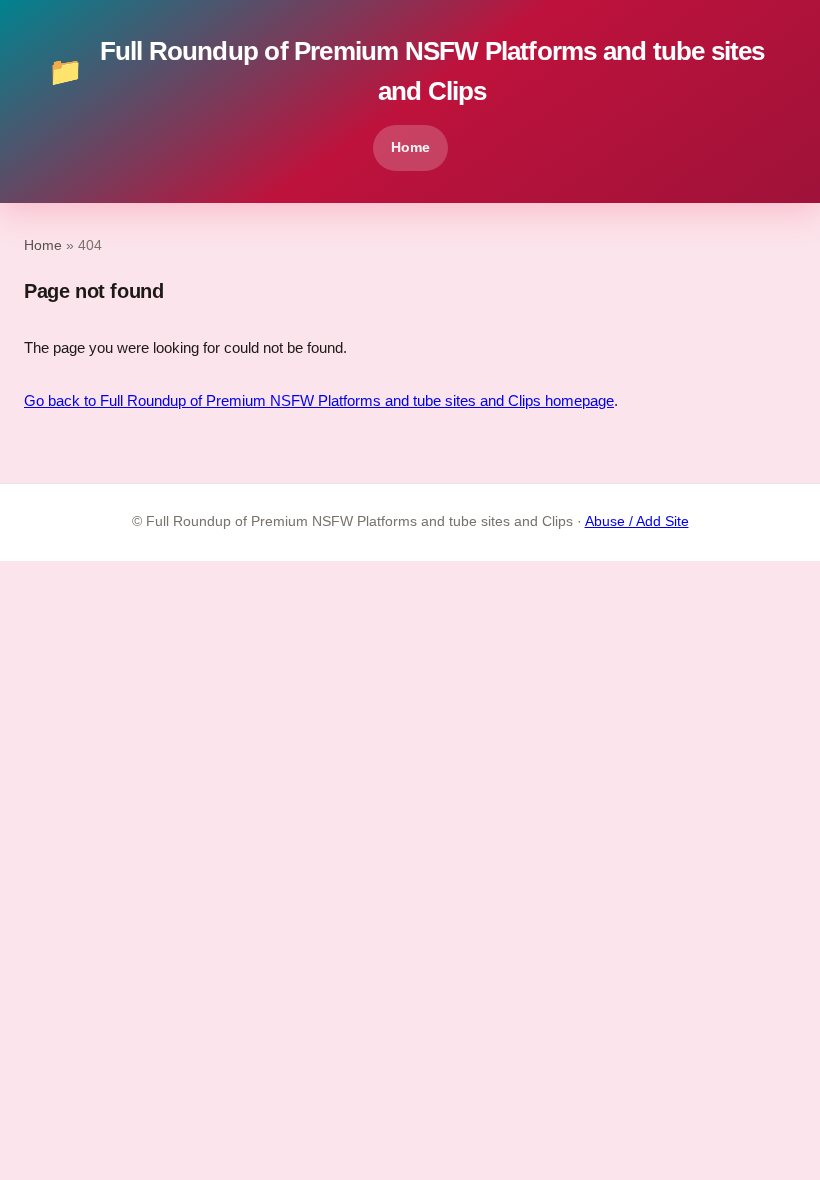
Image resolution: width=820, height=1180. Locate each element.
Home (410, 147)
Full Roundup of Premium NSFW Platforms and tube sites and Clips (406, 71)
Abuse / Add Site (637, 521)
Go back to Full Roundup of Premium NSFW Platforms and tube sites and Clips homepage (319, 400)
